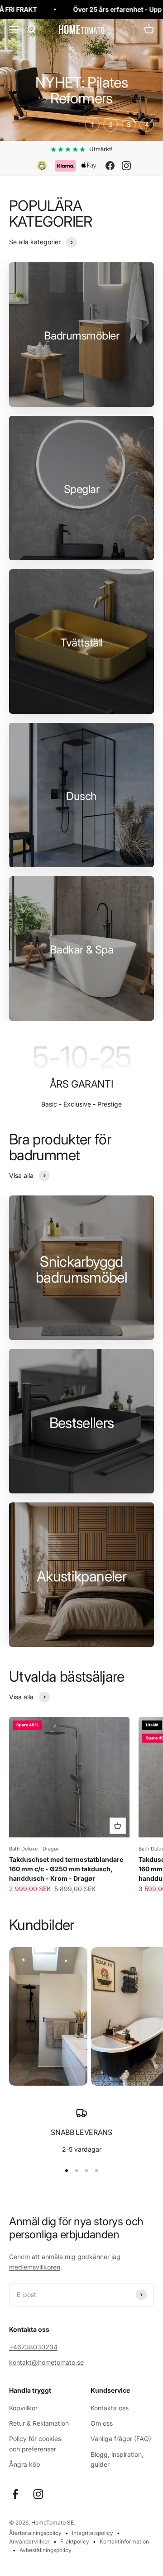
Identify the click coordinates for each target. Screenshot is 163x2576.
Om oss (102, 2423)
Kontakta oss (110, 2408)
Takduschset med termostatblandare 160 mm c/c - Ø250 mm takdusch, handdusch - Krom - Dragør (66, 1869)
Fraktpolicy (75, 2541)
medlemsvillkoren (35, 2267)
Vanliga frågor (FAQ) (121, 2439)
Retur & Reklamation (39, 2423)
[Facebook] (110, 166)
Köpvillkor (23, 2408)
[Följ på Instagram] (38, 2494)
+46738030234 (33, 2347)
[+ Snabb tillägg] (118, 1826)
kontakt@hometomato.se (46, 2362)
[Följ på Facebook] (15, 2494)
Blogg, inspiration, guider (117, 2459)
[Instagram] (126, 166)
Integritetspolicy (93, 2533)
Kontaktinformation (124, 2541)
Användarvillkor (29, 2541)
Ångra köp (25, 2464)
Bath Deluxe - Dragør (34, 1849)
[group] (81, 80)
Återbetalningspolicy (35, 2533)
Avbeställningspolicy (46, 2550)
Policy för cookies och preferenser (35, 2443)
